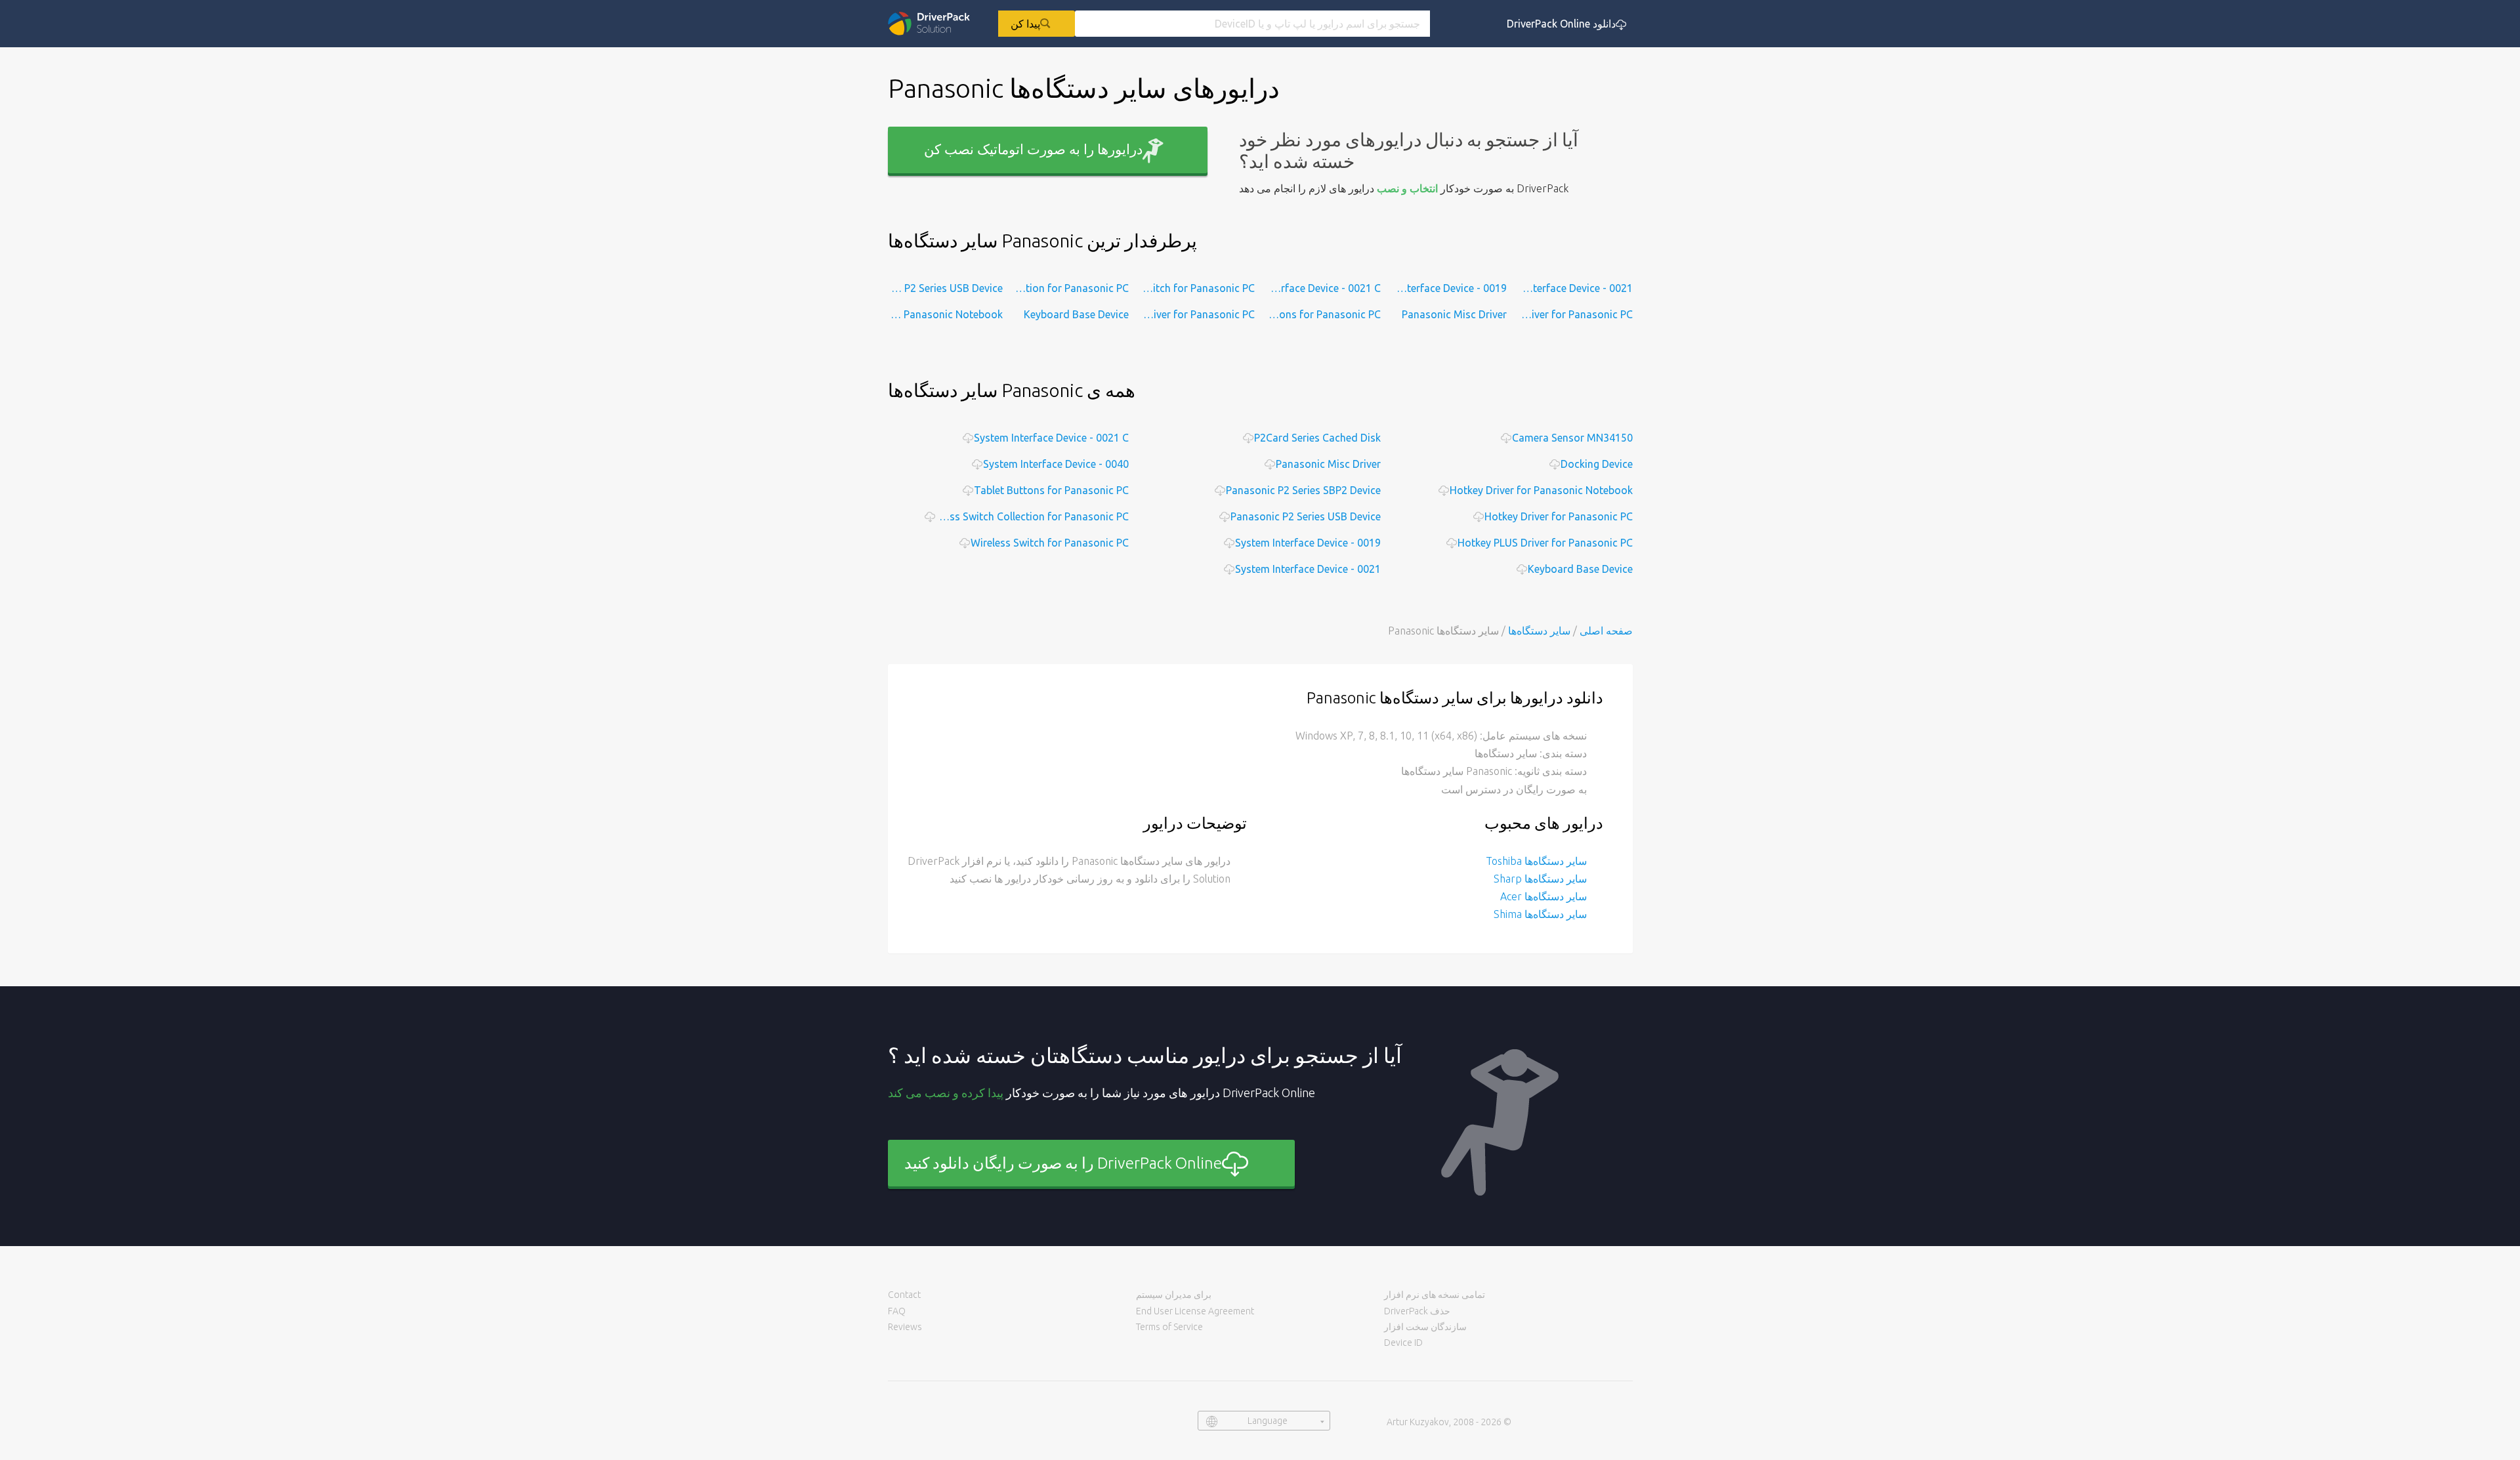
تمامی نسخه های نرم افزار (1435, 1295)
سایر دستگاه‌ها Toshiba (1536, 861)
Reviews (905, 1327)
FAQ (897, 1311)
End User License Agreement (1195, 1311)
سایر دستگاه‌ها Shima (1540, 914)
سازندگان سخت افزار (1425, 1327)
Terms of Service (1169, 1327)
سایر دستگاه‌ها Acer (1543, 896)
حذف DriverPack (1417, 1311)
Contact (904, 1295)
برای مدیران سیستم (1174, 1295)
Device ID (1403, 1343)
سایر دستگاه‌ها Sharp (1540, 879)
